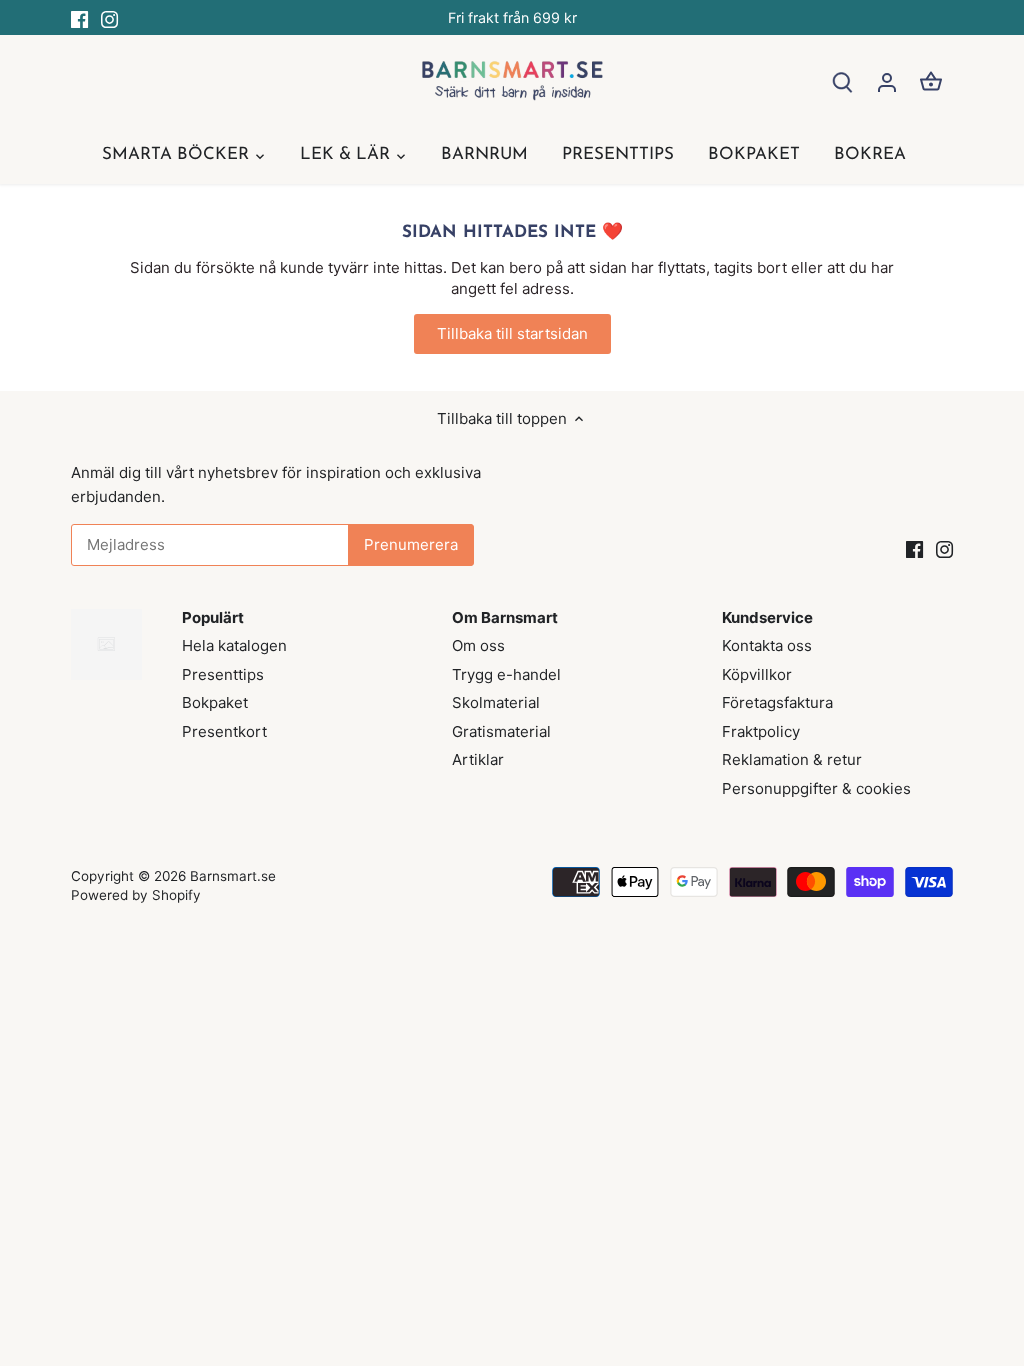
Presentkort (224, 731)
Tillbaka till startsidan (512, 333)
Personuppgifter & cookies (816, 788)
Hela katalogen (234, 645)
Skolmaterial (496, 702)
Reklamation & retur (792, 759)
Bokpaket (215, 702)
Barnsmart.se (233, 876)
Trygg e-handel (506, 674)
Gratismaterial (501, 731)
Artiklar (478, 759)
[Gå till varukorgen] (931, 81)
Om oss (478, 645)
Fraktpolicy (761, 731)
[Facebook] (79, 17)
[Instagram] (109, 17)
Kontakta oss (767, 645)
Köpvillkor (757, 674)
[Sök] (843, 81)
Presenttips (223, 674)
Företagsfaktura (777, 702)
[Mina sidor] (887, 81)
